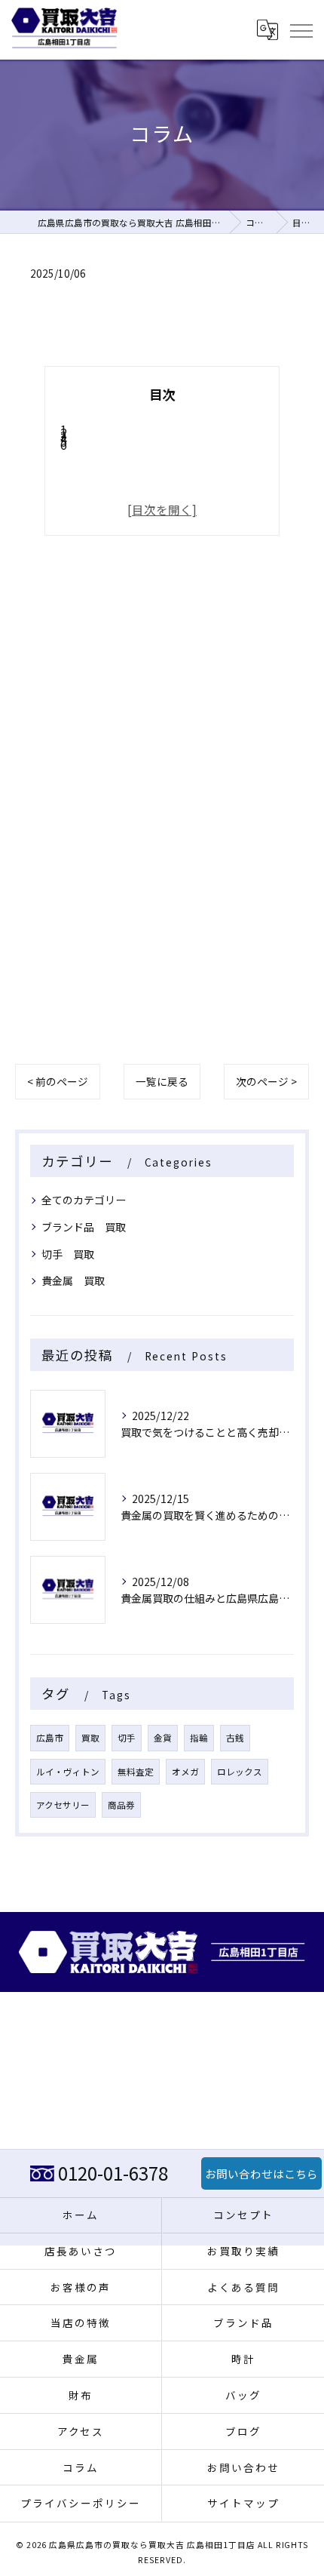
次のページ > (266, 1081)
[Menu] (301, 29)
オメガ (185, 1772)
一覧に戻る (162, 1081)
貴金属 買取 (73, 1280)
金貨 (163, 1738)
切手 (127, 1738)
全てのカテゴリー (84, 1200)
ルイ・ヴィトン (68, 1772)
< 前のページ (58, 1081)
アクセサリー (63, 1805)
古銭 (235, 1738)
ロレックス (240, 1772)
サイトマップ (243, 2503)
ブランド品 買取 (84, 1227)
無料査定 (136, 1772)
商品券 (121, 1805)
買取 (90, 1738)
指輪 (199, 1738)
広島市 (50, 1738)
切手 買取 (68, 1254)
